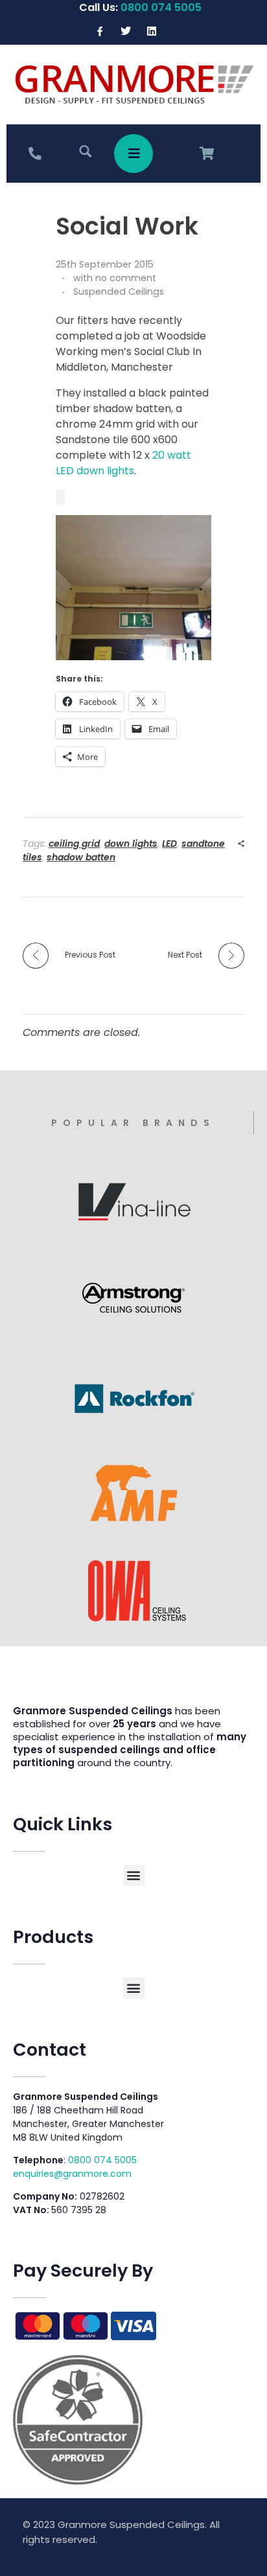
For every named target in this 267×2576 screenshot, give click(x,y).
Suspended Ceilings (119, 292)
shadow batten (81, 857)
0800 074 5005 (102, 2160)
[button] (134, 1875)
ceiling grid (74, 844)
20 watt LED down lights (123, 463)
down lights (131, 844)
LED (169, 844)
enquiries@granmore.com (72, 2174)
